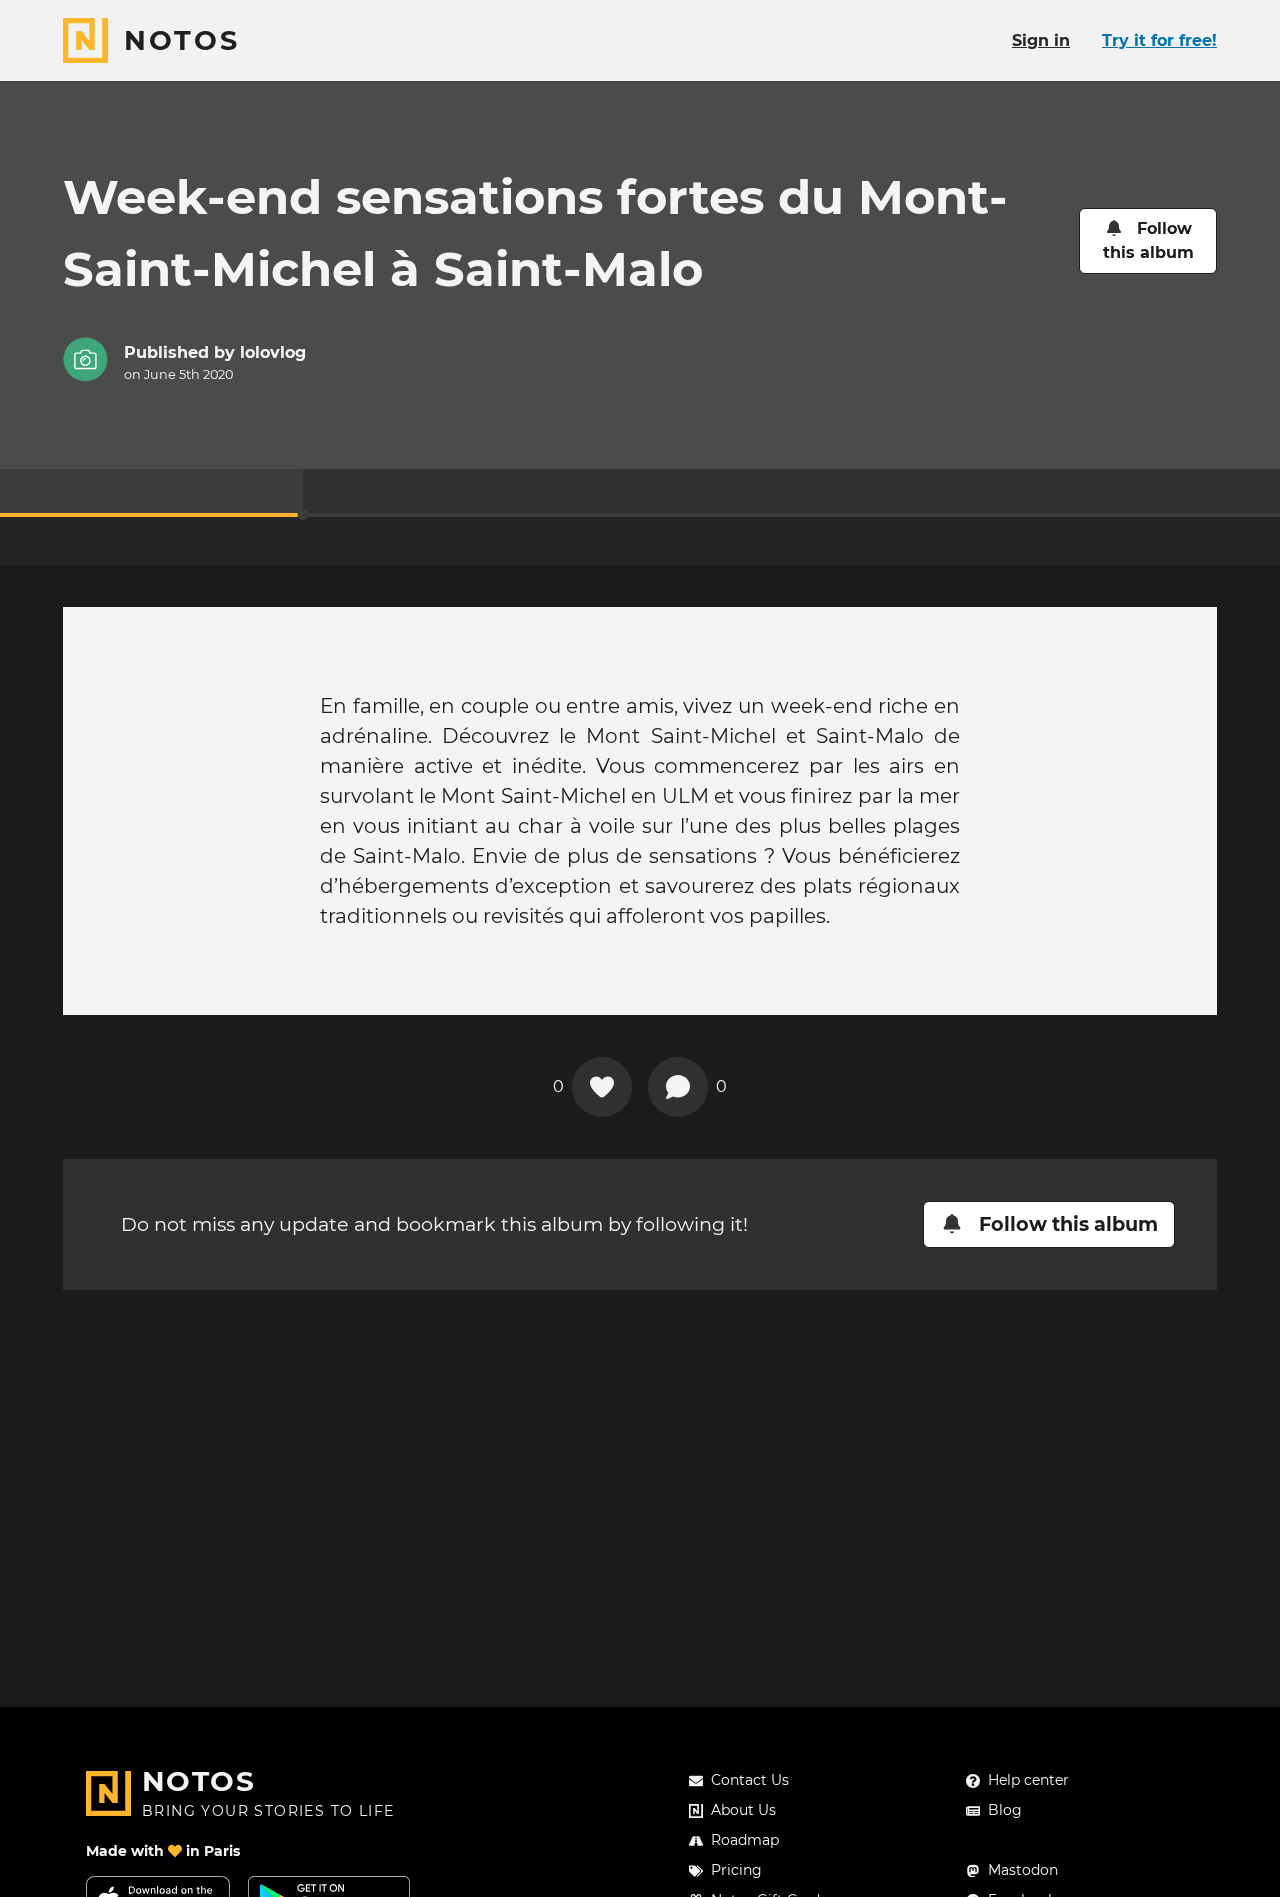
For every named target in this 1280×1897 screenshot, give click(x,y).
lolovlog (273, 352)
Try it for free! (1159, 40)
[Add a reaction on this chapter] (602, 1087)
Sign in (1041, 40)
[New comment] (678, 1087)
